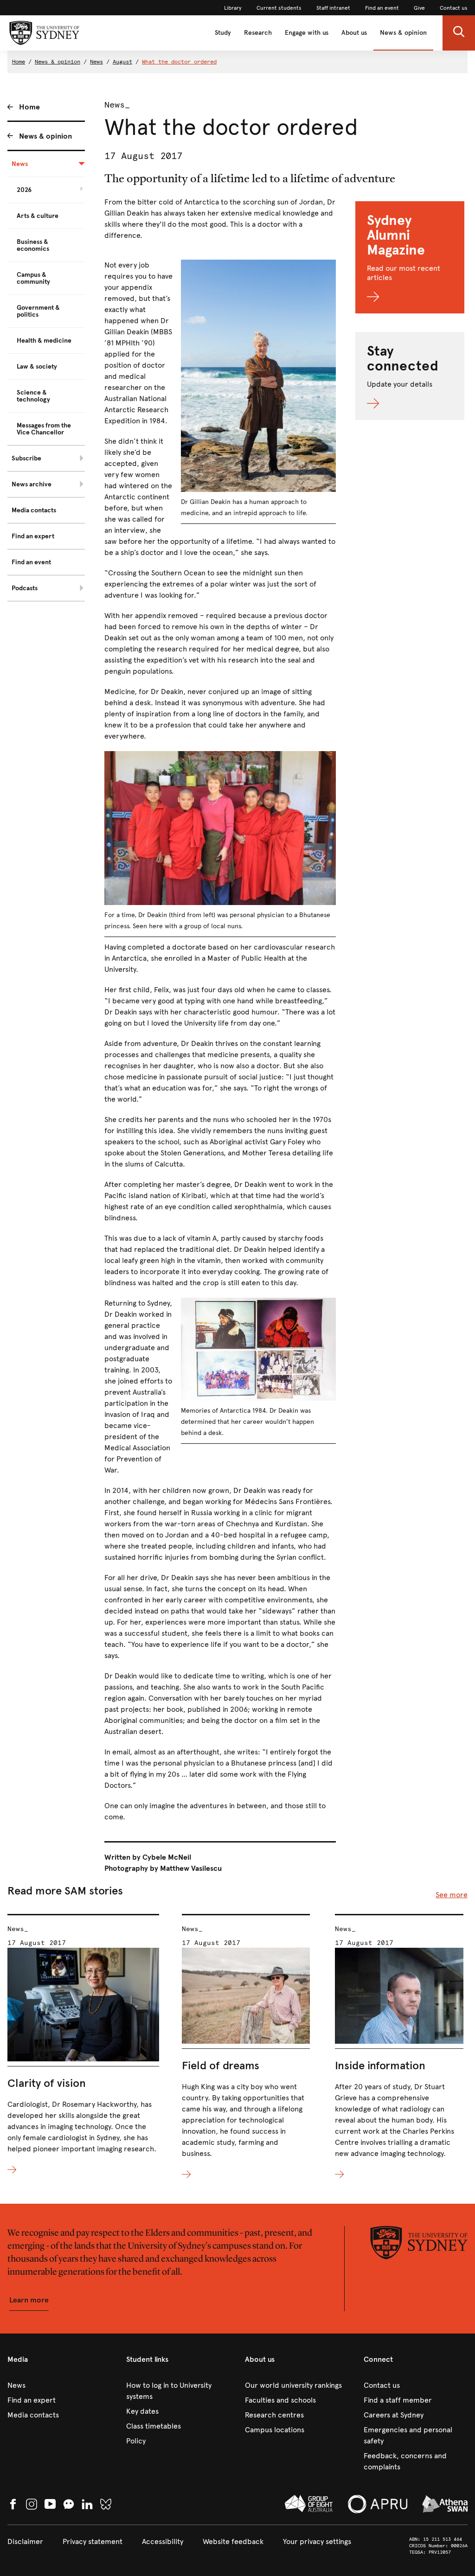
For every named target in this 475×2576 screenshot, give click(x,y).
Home (19, 62)
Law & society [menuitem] (37, 367)
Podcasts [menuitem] (25, 588)
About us (354, 33)
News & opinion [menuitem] (45, 136)
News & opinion (403, 33)
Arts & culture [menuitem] (38, 216)
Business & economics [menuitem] (33, 245)
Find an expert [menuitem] (33, 536)
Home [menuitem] (29, 107)
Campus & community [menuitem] (33, 278)
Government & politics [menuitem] (38, 311)
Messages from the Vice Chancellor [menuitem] (44, 429)
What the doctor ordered (179, 62)
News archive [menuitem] (32, 484)
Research (258, 33)
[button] (459, 33)
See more (452, 1895)
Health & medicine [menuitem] (44, 341)
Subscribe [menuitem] (26, 458)
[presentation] (83, 2045)
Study (223, 33)
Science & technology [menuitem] (33, 396)
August (122, 62)
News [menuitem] (20, 164)
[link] (233, 8)
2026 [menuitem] (24, 190)
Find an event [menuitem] (31, 562)
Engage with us (307, 33)
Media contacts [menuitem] (34, 510)
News (96, 62)
